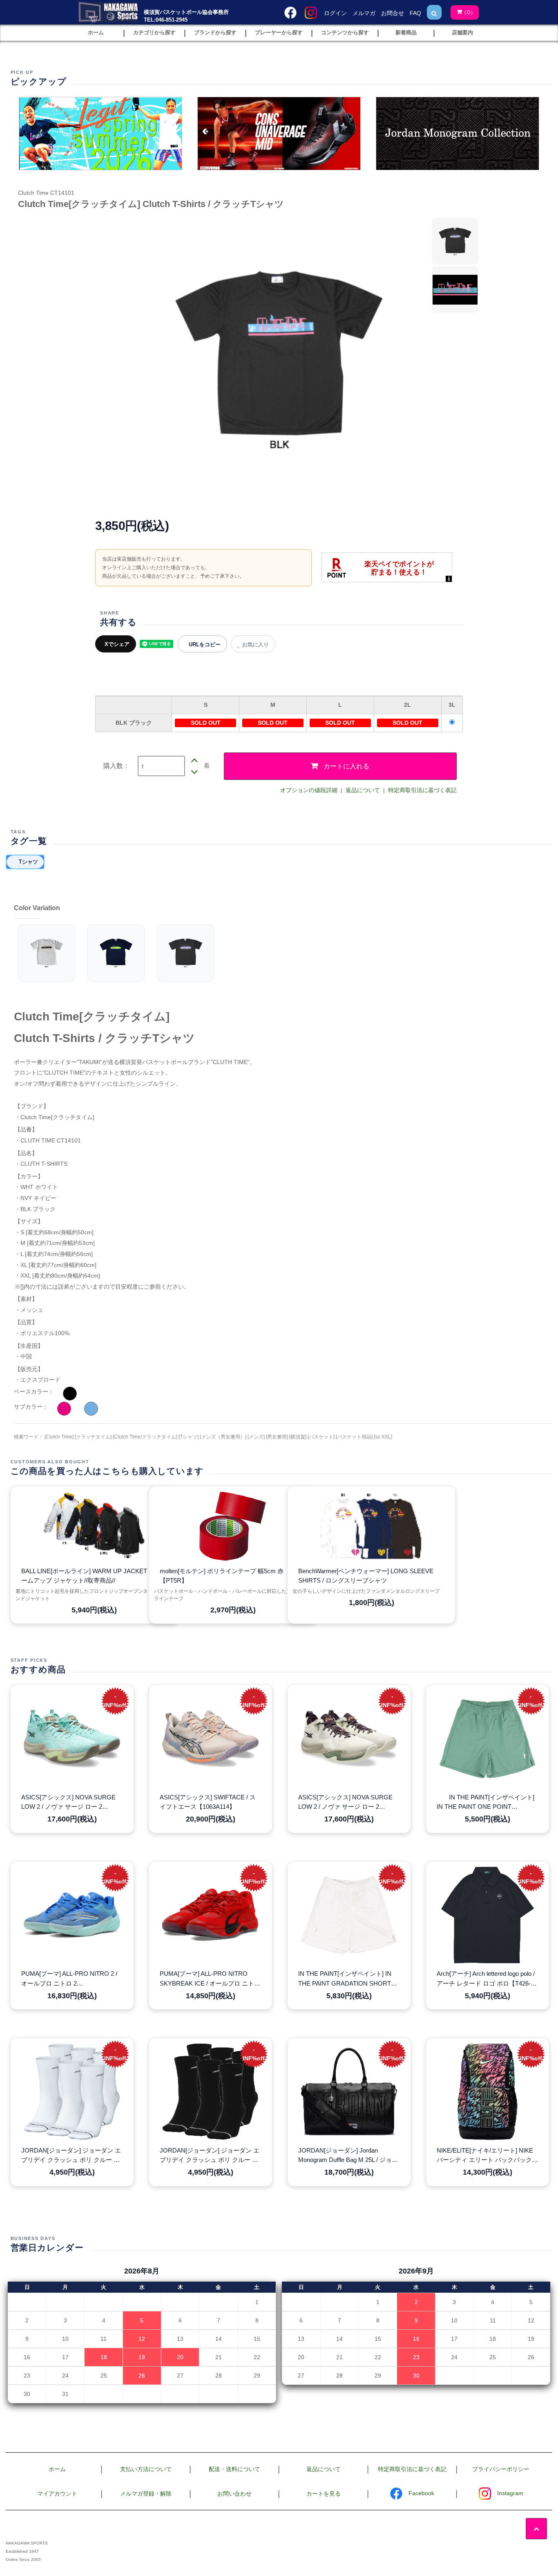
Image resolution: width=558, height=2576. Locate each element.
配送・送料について (234, 2469)
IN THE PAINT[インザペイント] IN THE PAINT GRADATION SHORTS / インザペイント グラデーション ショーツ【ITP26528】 (349, 1979)
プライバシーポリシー (501, 2469)
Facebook (421, 2493)
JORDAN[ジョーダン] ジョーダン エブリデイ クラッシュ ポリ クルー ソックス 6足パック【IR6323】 (71, 2156)
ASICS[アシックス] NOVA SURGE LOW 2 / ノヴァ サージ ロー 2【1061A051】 (68, 1803)
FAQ (415, 13)
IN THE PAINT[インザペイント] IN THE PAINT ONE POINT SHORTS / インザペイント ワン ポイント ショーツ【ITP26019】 (487, 1803)
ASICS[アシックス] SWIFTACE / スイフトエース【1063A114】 (208, 1802)
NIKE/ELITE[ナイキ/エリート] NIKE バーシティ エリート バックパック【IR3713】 (485, 2156)
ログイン (335, 13)
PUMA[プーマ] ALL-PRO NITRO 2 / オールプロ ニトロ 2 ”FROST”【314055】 (69, 1979)
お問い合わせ (234, 2494)
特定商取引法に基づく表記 (422, 790)
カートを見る (324, 2494)
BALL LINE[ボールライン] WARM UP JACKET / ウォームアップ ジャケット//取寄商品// (93, 1576)
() (469, 12)
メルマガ (364, 13)
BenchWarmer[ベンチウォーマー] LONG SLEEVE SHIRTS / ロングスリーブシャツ (366, 1576)
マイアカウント (57, 2494)
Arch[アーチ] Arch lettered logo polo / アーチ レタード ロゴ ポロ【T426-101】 (486, 1979)
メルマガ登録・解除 (146, 2494)
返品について (363, 790)
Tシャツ (28, 862)
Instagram (510, 2493)
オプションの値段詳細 (309, 790)
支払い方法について (146, 2469)
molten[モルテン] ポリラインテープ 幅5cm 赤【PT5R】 (222, 1576)
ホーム (57, 2469)
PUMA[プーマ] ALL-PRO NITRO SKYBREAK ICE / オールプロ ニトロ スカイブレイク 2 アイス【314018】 (210, 1979)
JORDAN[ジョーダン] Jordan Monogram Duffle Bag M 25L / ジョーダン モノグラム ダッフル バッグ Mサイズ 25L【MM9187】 (348, 2156)
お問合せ (393, 13)
